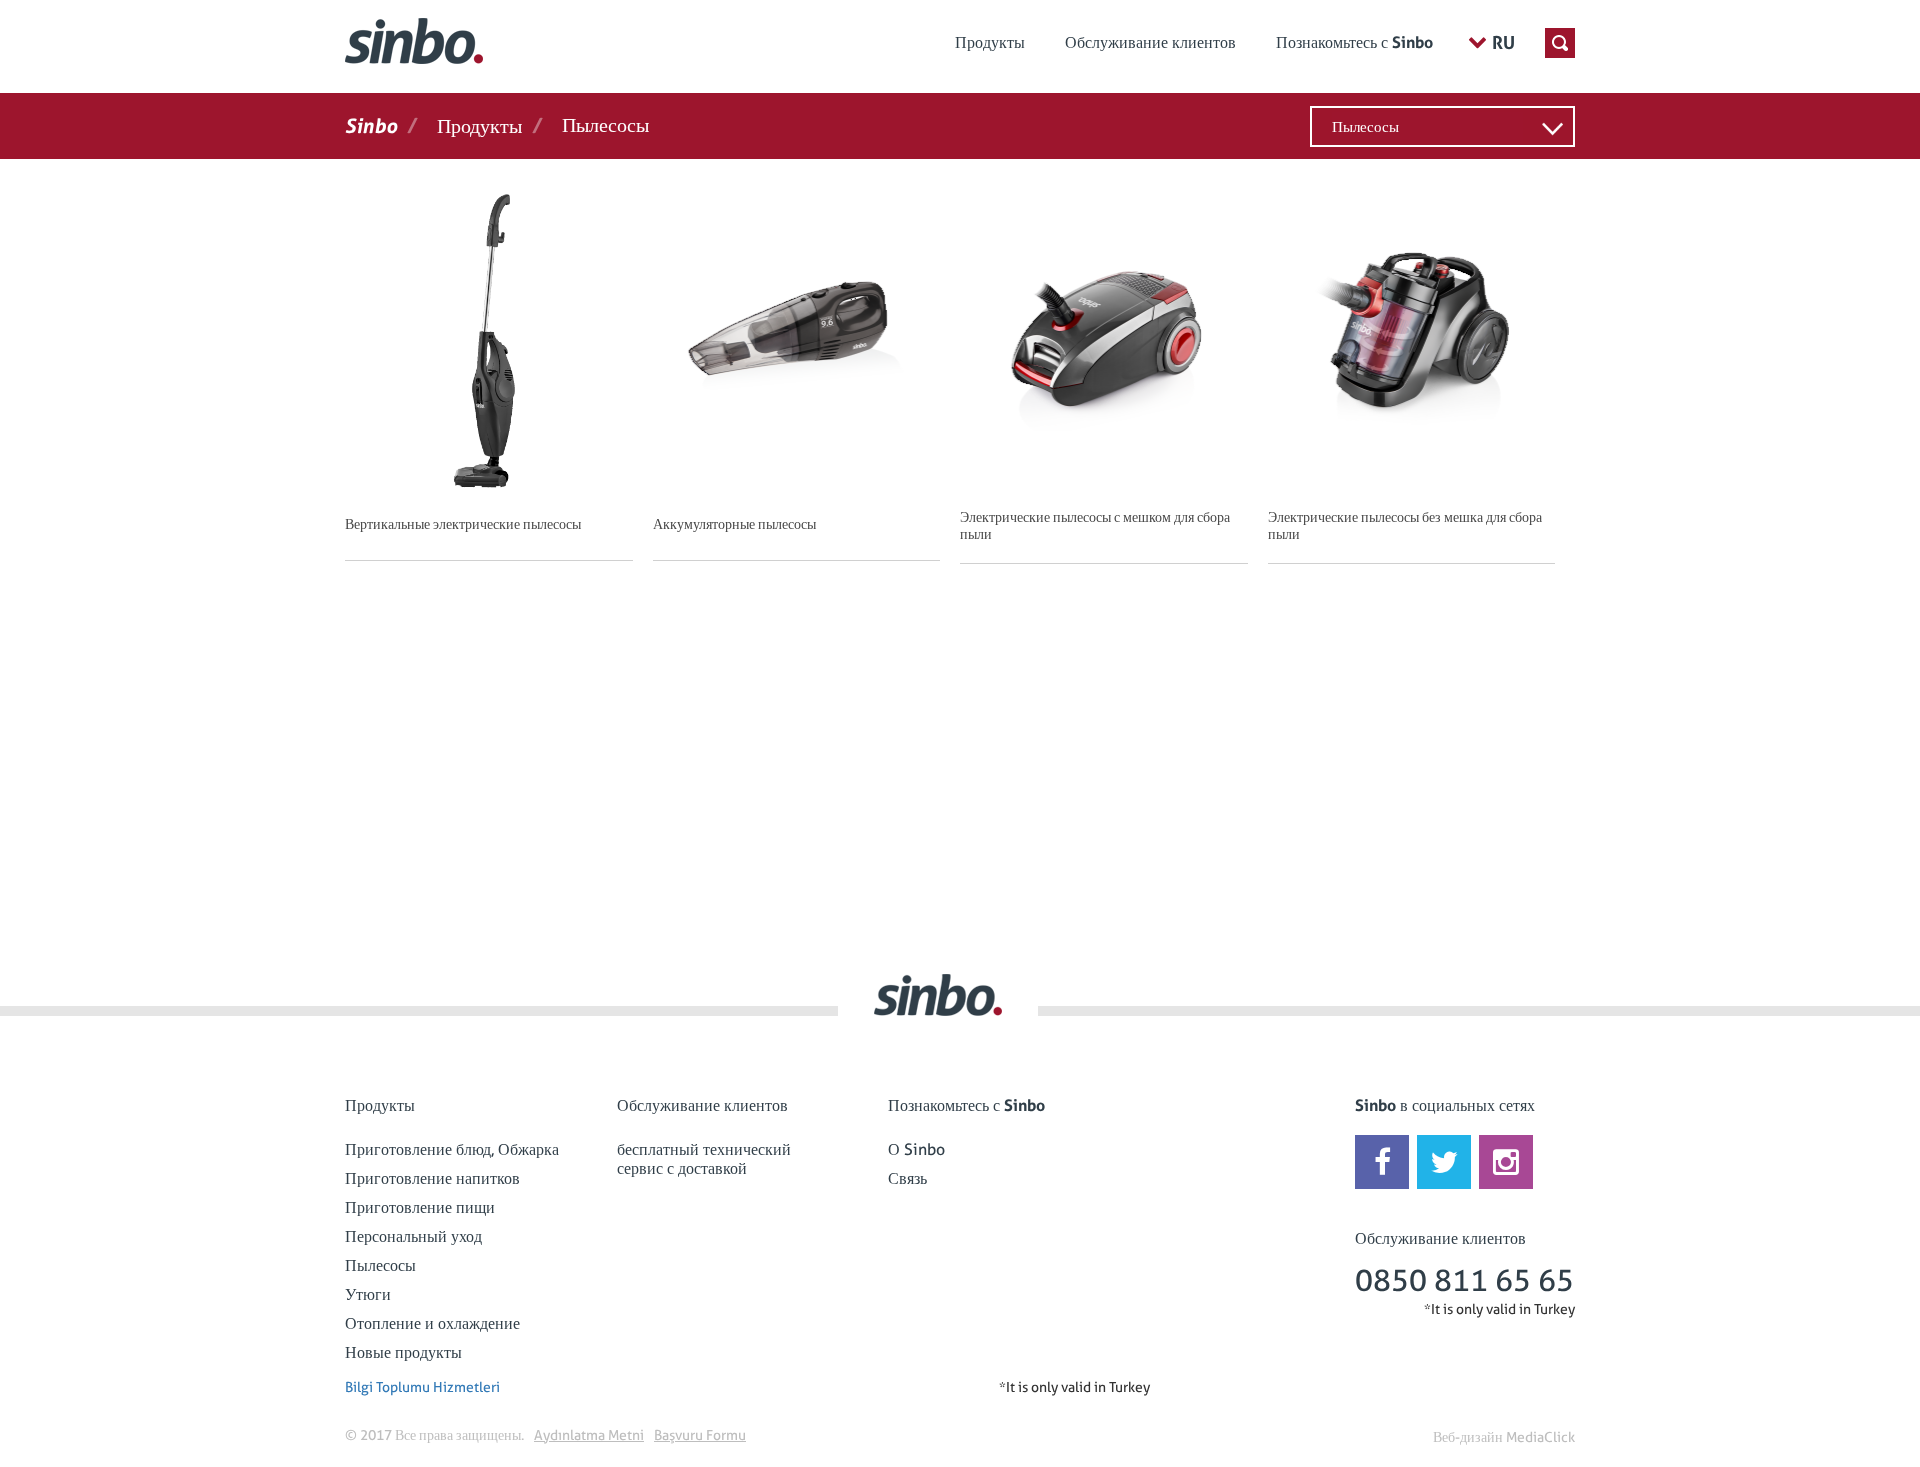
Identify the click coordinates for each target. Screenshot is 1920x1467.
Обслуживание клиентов (1150, 42)
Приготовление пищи (420, 1207)
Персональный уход (413, 1236)
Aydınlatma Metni (589, 1435)
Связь (907, 1178)
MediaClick (1540, 1437)
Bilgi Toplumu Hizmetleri (422, 1387)
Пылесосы (1365, 127)
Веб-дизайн (1468, 1437)
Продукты (990, 42)
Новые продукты (403, 1352)
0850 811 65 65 (1464, 1280)
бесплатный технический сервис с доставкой (704, 1159)
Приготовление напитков (432, 1178)
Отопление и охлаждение (432, 1323)
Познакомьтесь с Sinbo (1354, 42)
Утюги (368, 1294)
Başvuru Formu (700, 1435)
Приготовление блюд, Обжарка (452, 1149)
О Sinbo (916, 1149)
